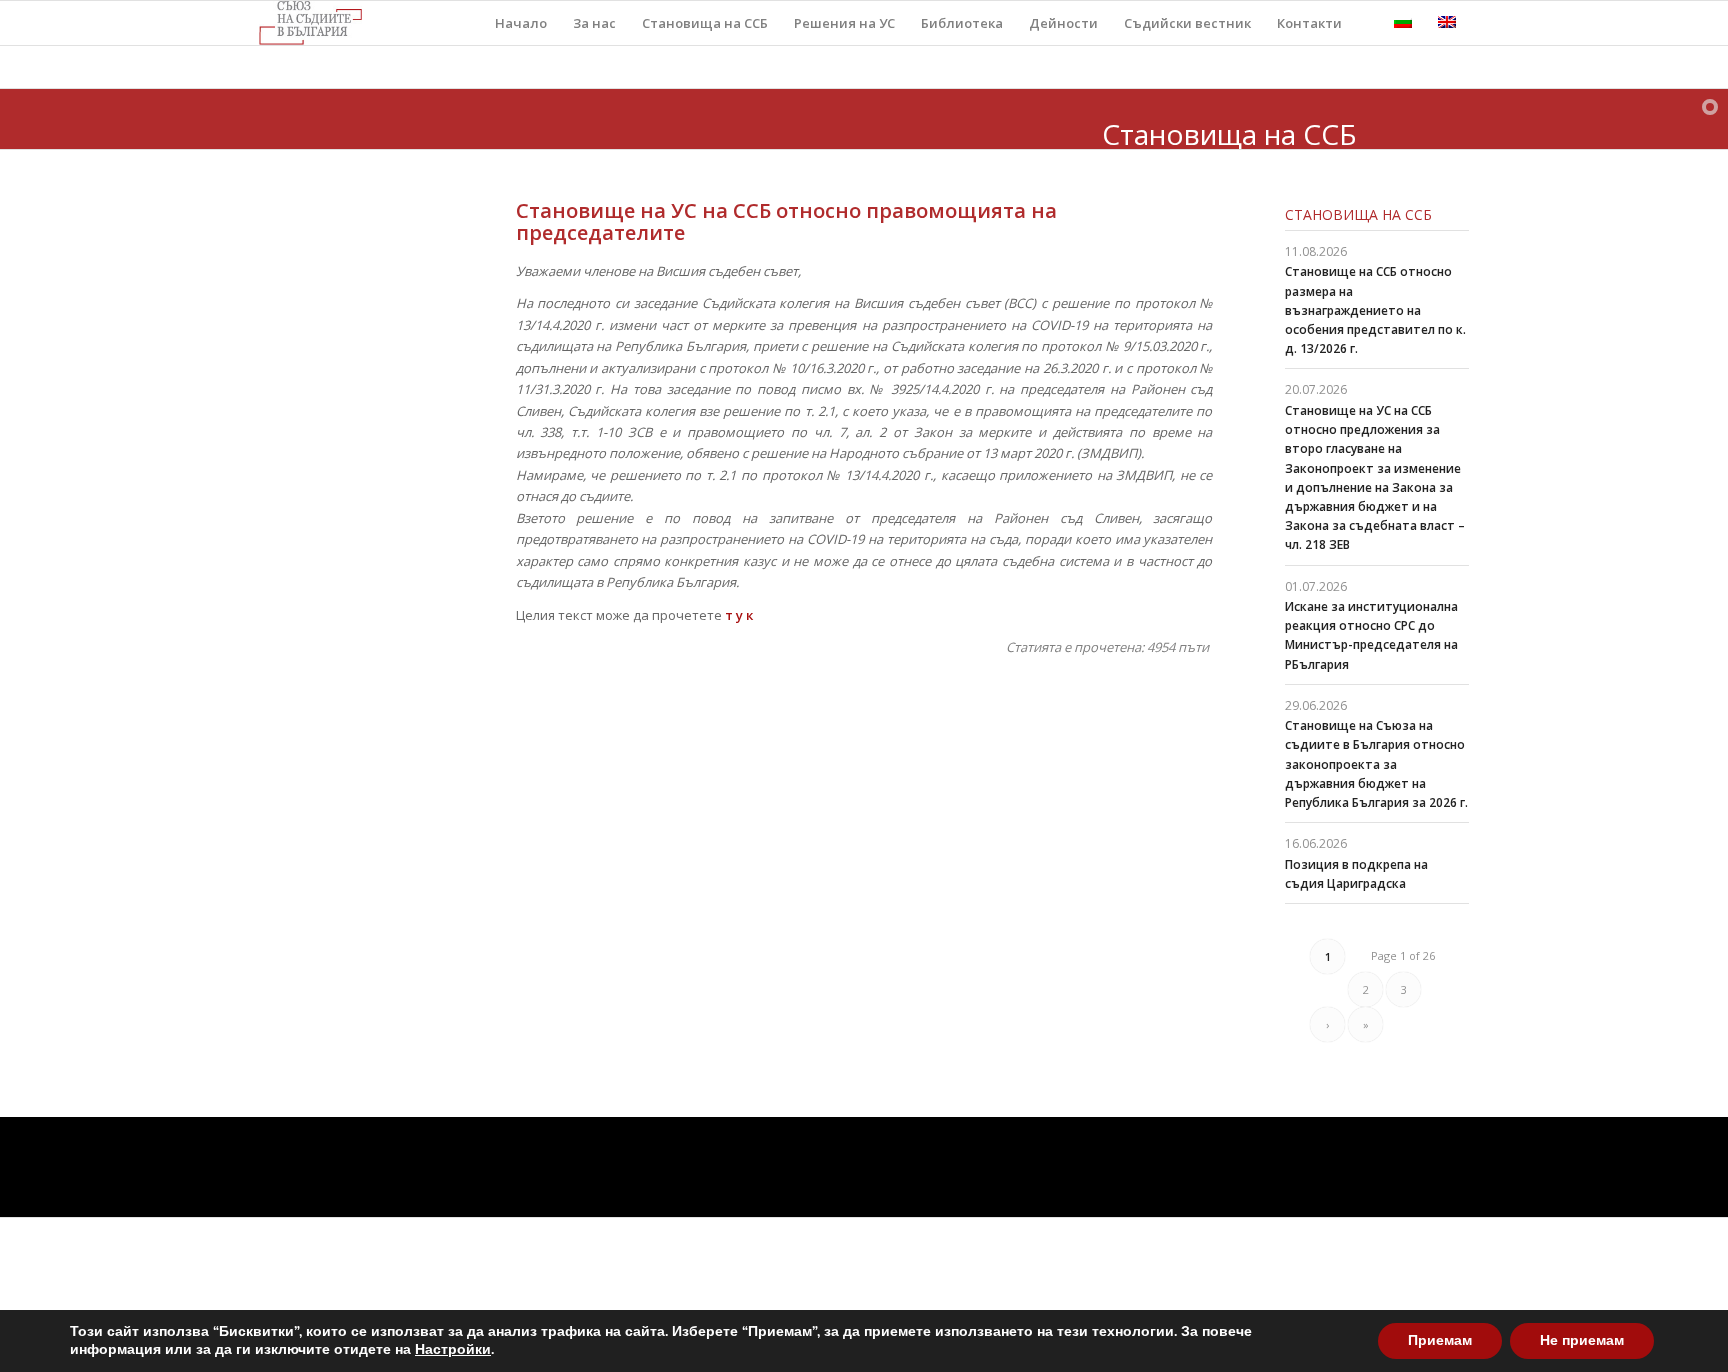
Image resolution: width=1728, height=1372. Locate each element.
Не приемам (1582, 1340)
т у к (737, 615)
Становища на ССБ (1358, 214)
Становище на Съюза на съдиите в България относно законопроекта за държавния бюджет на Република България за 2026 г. (1376, 764)
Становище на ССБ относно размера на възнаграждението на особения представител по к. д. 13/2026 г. (1375, 310)
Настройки (453, 1350)
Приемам (1440, 1340)
